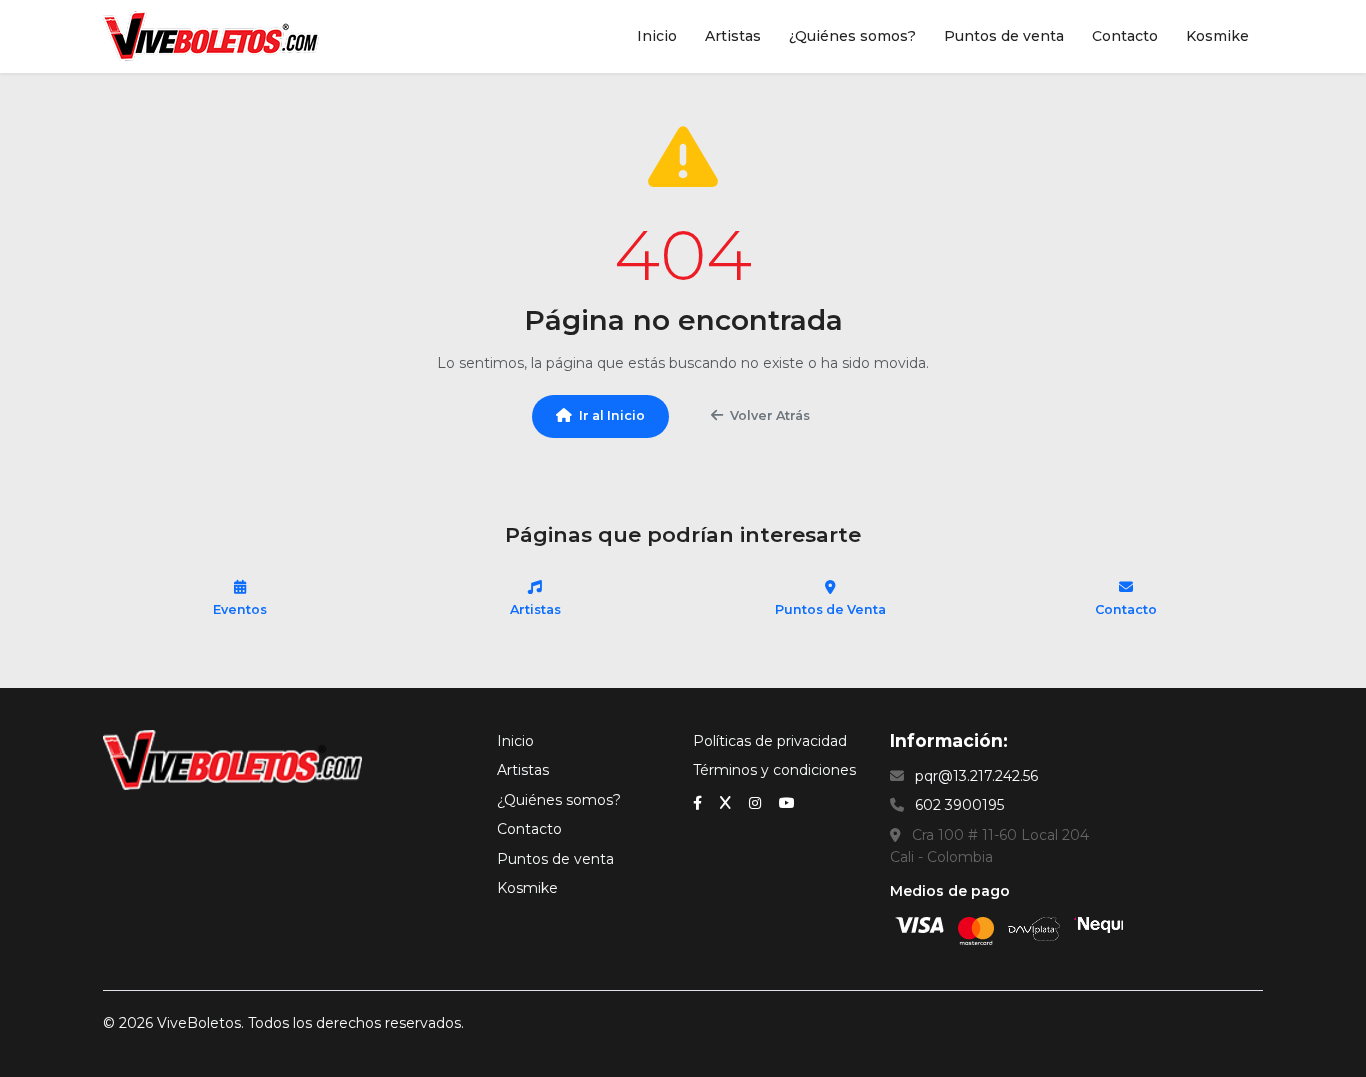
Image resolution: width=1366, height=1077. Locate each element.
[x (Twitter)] (727, 802)
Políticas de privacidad (770, 741)
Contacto (1125, 36)
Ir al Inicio (612, 415)
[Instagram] (757, 802)
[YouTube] (787, 802)
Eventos (240, 609)
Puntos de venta (1004, 36)
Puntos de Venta (830, 609)
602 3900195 (959, 805)
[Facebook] (699, 802)
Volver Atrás (770, 415)
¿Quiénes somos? (852, 36)
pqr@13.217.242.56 (976, 776)
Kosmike (1217, 36)
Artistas (733, 36)
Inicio (657, 36)
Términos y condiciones (774, 770)
